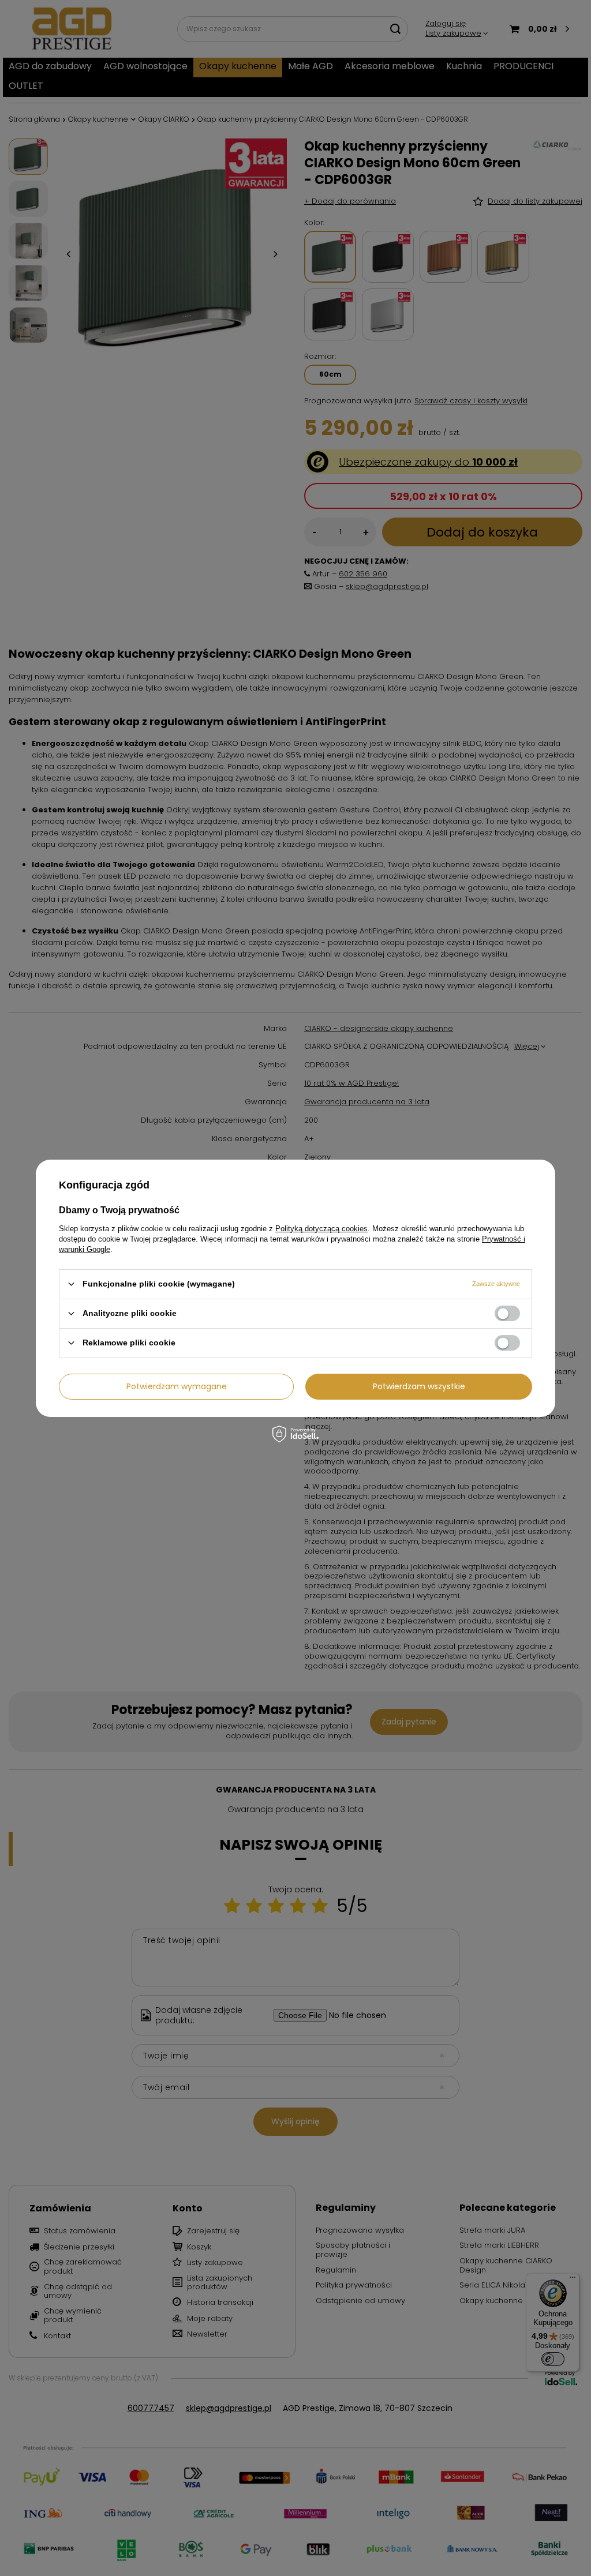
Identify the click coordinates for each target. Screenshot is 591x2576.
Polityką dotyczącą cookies (321, 1228)
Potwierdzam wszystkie (419, 1386)
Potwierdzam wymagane (177, 1386)
